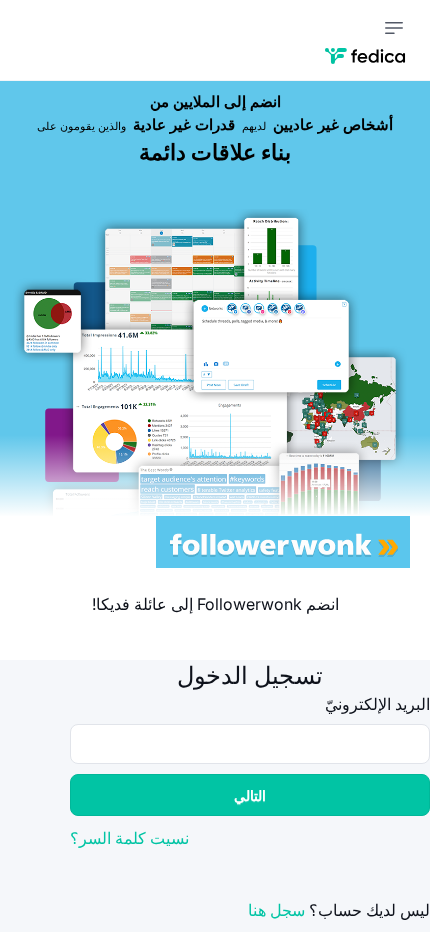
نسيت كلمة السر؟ (129, 838)
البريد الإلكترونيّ (377, 704)
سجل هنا (276, 910)
